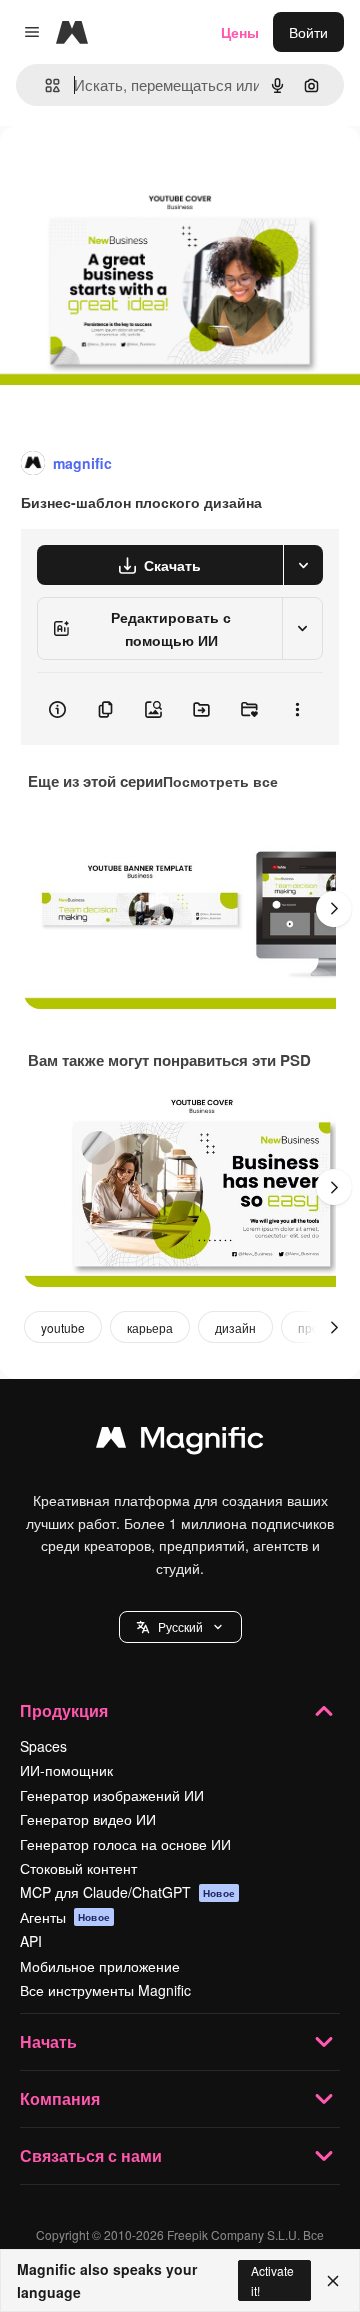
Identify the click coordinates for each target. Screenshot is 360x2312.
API (31, 1941)
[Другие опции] (297, 709)
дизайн (235, 1327)
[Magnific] (180, 1442)
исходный (134, 171)
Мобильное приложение (100, 1966)
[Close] (333, 2281)
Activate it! (272, 2280)
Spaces (43, 1746)
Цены (240, 32)
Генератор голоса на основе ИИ (125, 1844)
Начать (48, 2041)
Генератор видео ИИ (88, 1819)
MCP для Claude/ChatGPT (127, 1892)
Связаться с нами (91, 2155)
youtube (63, 1327)
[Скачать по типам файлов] (303, 565)
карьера (150, 1327)
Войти (308, 32)
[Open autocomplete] (44, 85)
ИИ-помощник (66, 1770)
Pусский (180, 1626)
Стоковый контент (78, 1868)
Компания (60, 2098)
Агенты (65, 1917)
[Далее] (334, 909)
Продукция (64, 1710)
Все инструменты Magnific (105, 1990)
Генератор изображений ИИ (112, 1795)
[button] (180, 1627)
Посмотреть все (220, 781)
